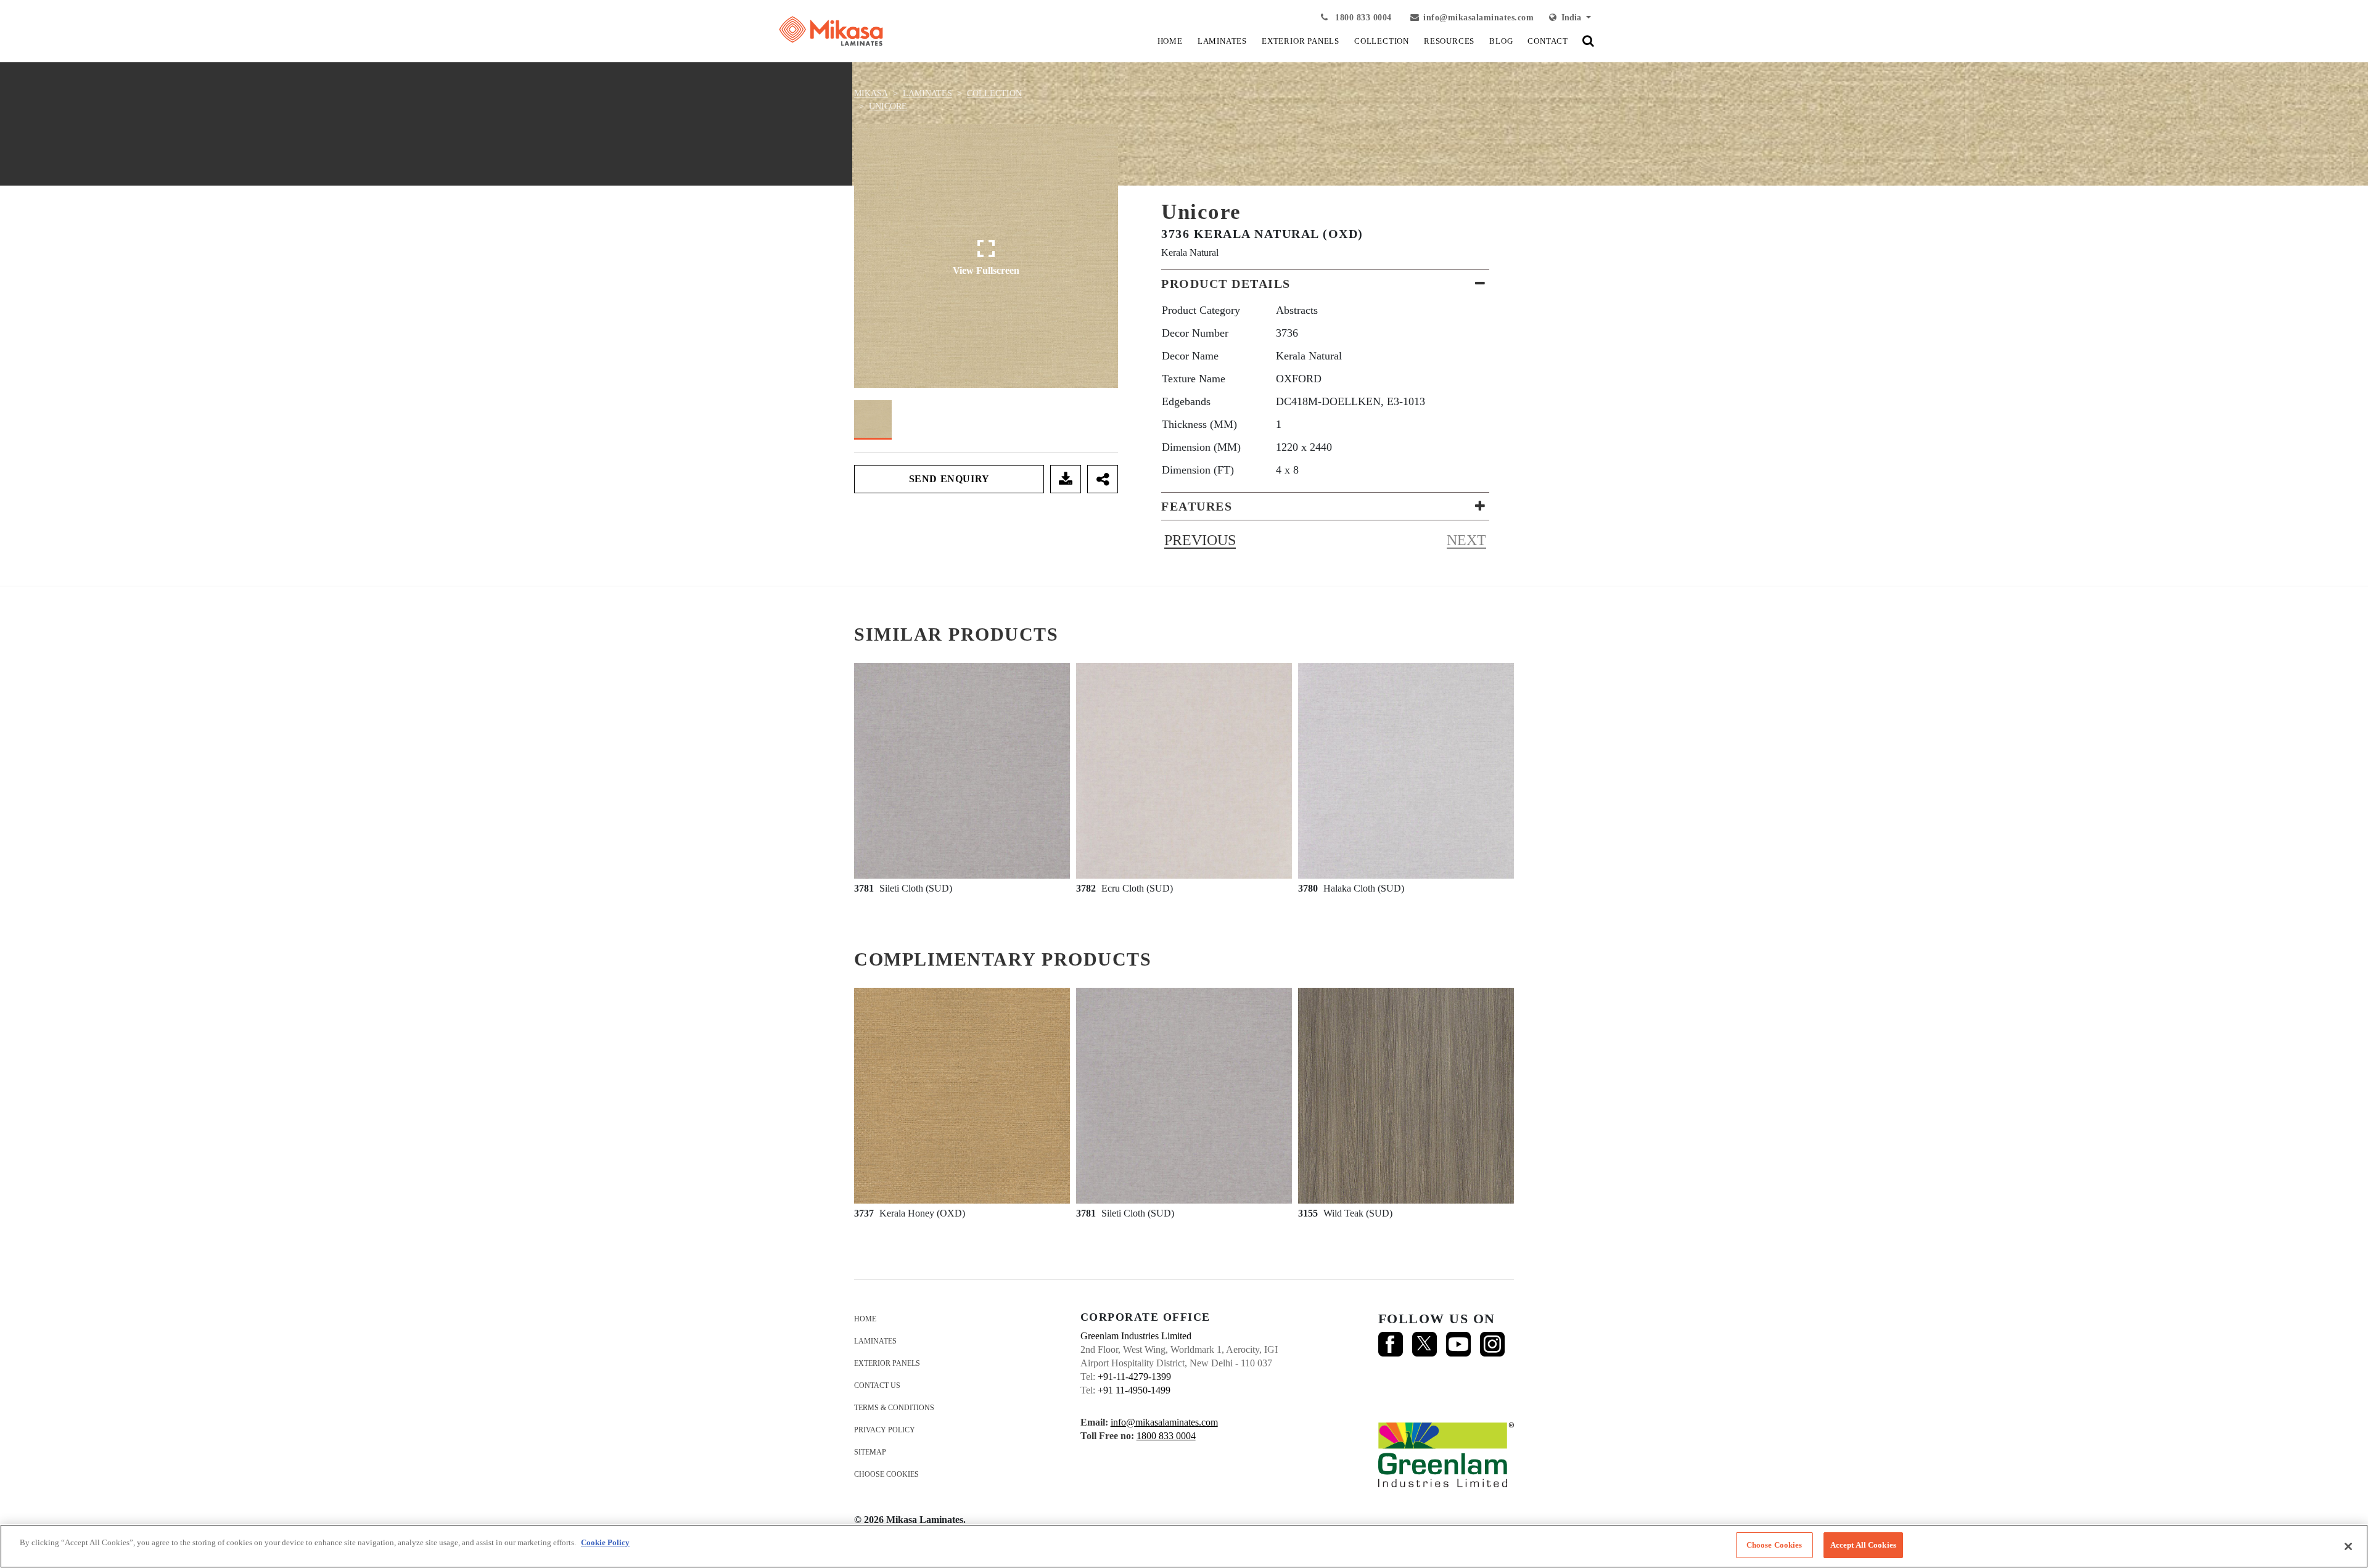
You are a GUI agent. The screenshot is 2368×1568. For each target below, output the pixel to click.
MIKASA (871, 93)
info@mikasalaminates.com (1478, 18)
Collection (994, 93)
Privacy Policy (885, 1430)
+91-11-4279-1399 (1134, 1377)
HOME (1170, 41)
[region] (1184, 1546)
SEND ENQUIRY (949, 479)
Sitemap (870, 1452)
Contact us (877, 1385)
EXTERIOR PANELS (1301, 41)
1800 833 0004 (1362, 18)
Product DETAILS (1226, 284)
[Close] (2348, 1546)
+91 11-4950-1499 (1134, 1390)
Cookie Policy (605, 1542)
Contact (1548, 41)
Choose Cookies (886, 1474)
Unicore (888, 106)
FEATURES (1197, 506)
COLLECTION (1382, 41)
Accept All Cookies (1863, 1545)
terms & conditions (894, 1408)
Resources (1449, 41)
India (1570, 18)
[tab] (1325, 284)
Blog (1501, 41)
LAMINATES (1222, 41)
